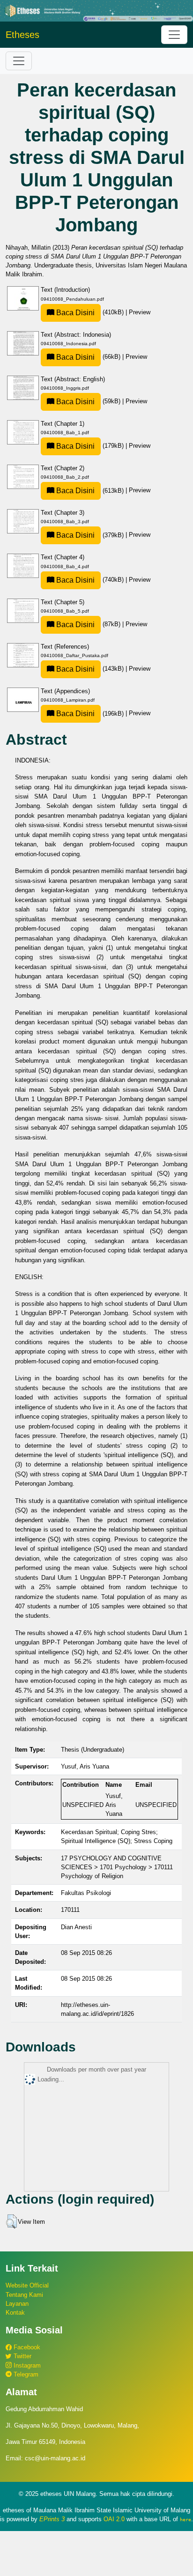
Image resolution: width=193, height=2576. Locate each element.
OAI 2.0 (114, 2519)
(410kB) (90, 312)
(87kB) (88, 624)
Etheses (22, 35)
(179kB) (90, 446)
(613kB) (90, 491)
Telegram (25, 2374)
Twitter (22, 2356)
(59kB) (88, 401)
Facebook (26, 2347)
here (186, 2519)
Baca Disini (74, 313)
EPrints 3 (52, 2519)
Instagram (26, 2365)
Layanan (17, 2304)
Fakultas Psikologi (86, 1893)
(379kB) (90, 535)
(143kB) (90, 669)
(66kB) (88, 357)
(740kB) (90, 580)
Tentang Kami (24, 2295)
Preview (140, 312)
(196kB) (90, 714)
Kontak (15, 2313)
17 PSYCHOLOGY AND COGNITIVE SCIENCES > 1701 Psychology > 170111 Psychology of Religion (117, 1867)
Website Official (27, 2285)
